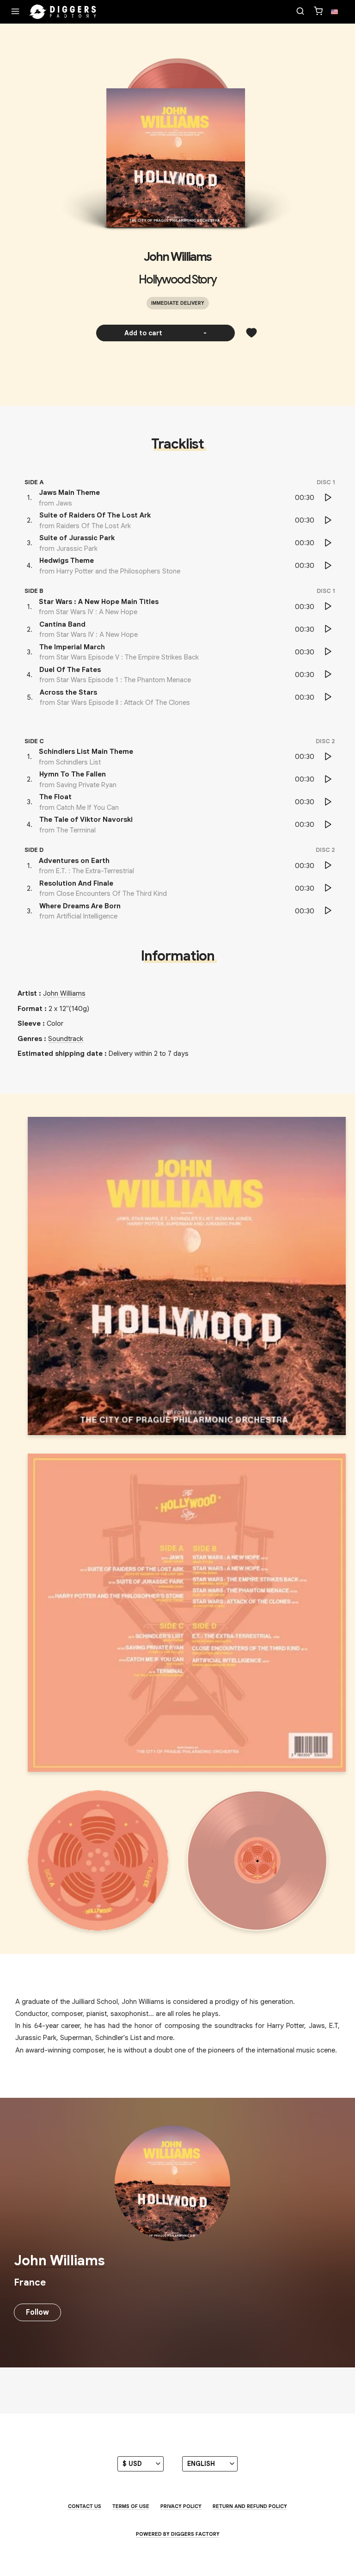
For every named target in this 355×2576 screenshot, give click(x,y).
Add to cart (166, 333)
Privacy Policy (181, 2506)
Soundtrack (66, 1039)
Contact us (85, 2506)
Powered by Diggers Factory (178, 2534)
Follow (37, 2312)
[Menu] (15, 12)
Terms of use (131, 2506)
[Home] (63, 12)
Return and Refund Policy (250, 2506)
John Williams (177, 257)
